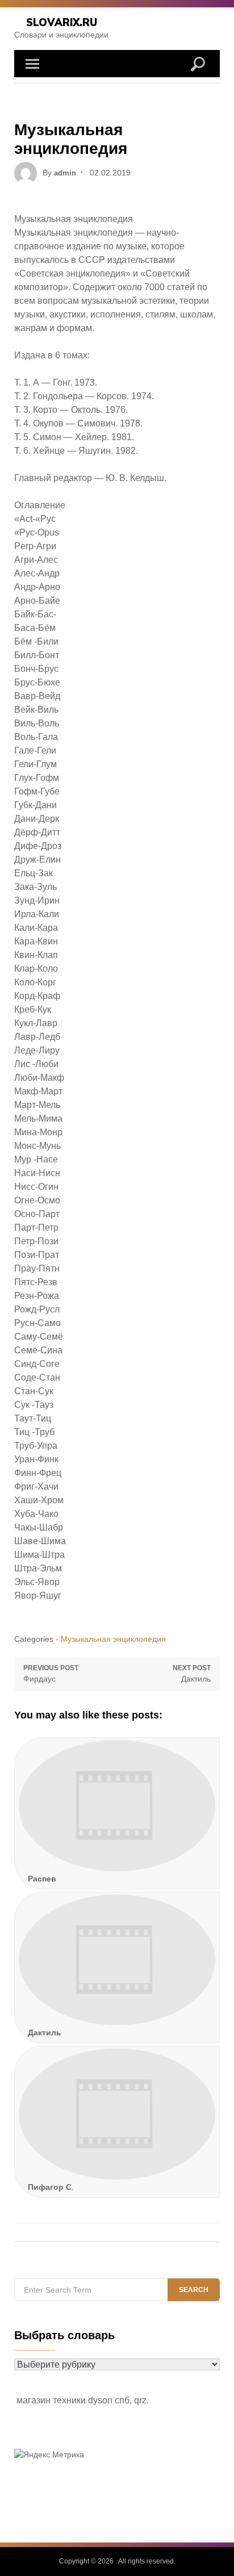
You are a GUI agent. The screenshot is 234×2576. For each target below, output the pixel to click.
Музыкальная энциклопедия (113, 1639)
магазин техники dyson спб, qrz (82, 2400)
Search (194, 2290)
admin (65, 173)
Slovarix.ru (62, 22)
